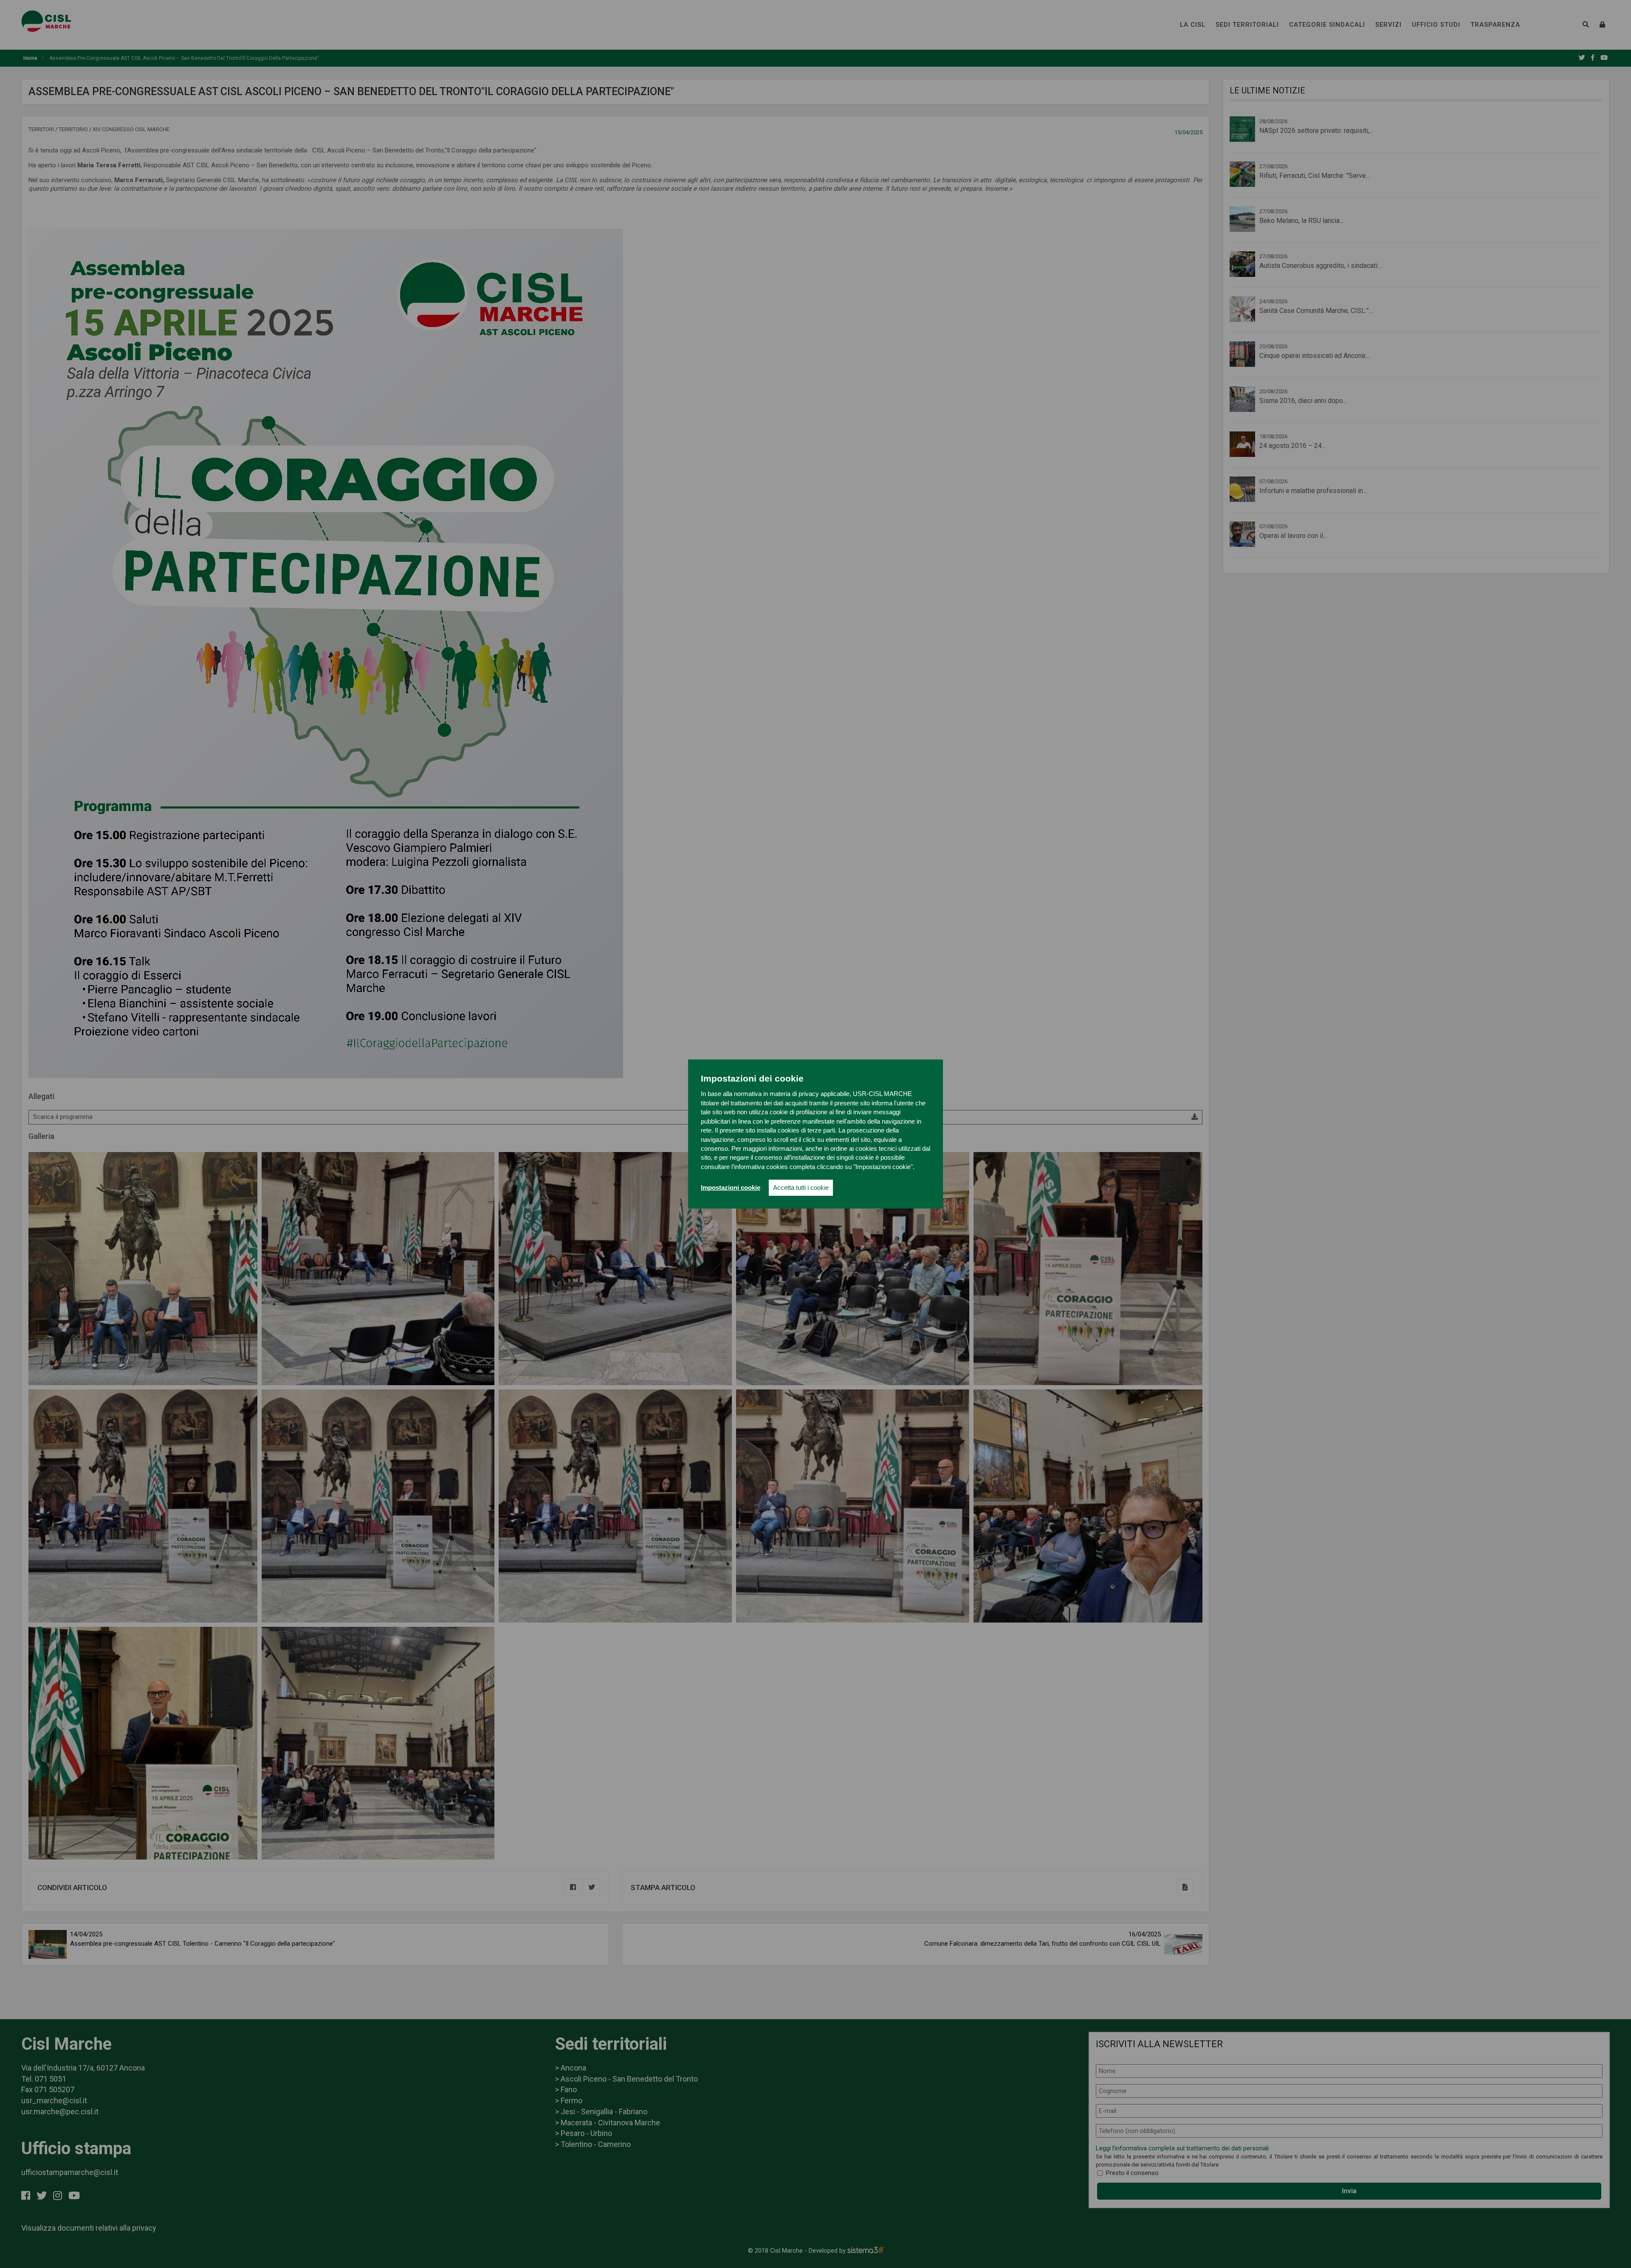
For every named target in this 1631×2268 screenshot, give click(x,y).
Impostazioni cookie (731, 1188)
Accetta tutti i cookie (801, 1188)
